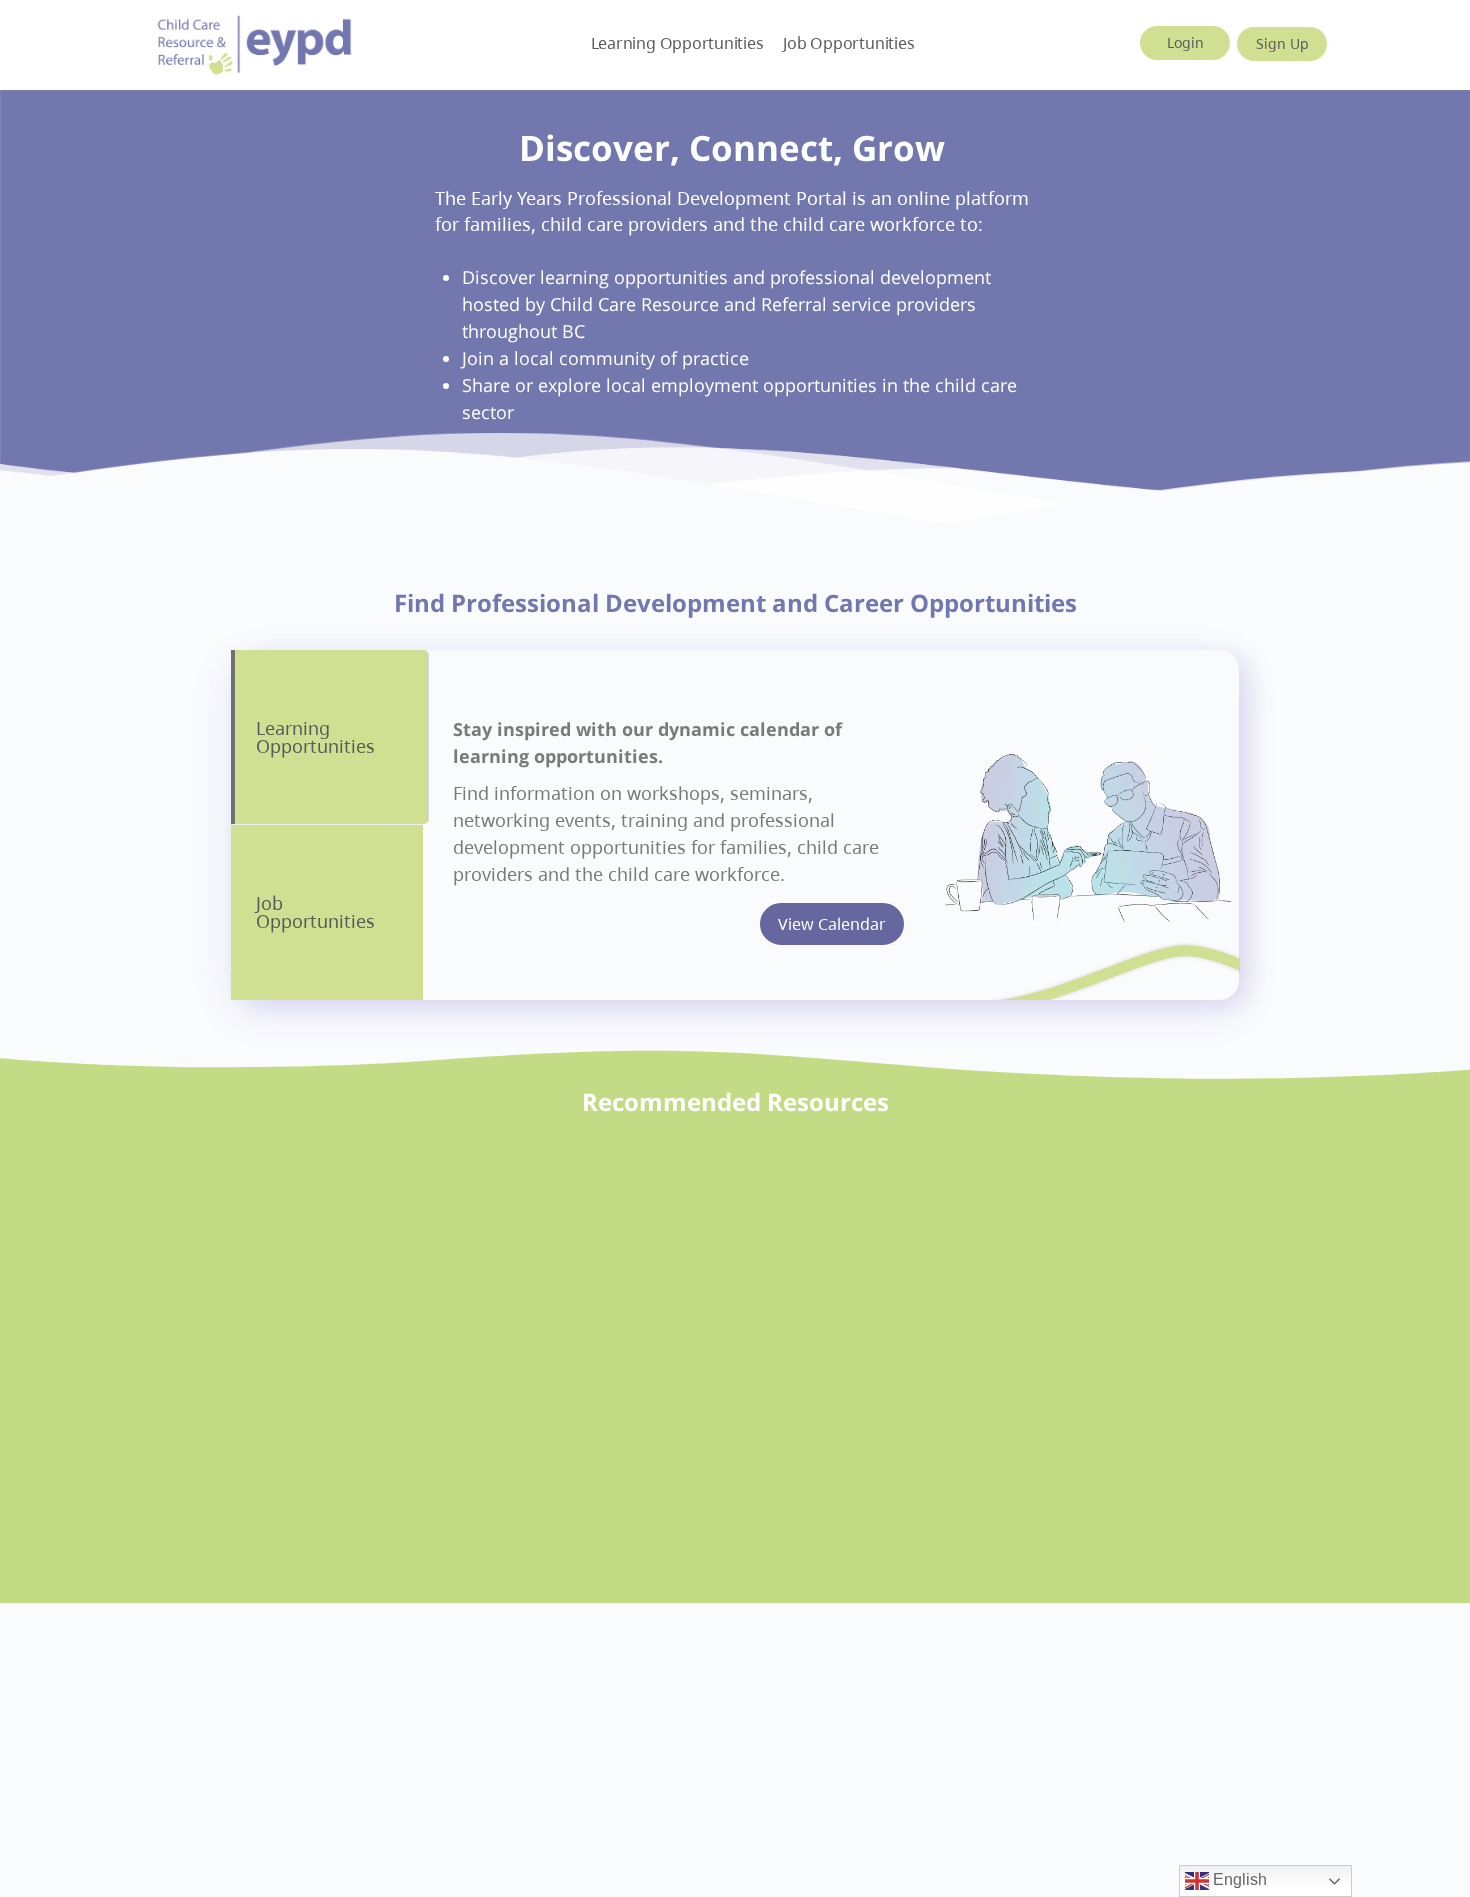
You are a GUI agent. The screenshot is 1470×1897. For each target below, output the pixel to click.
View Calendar (832, 924)
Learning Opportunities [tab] (315, 737)
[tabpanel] (831, 825)
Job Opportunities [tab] (315, 912)
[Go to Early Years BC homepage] (255, 41)
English (1238, 1879)
